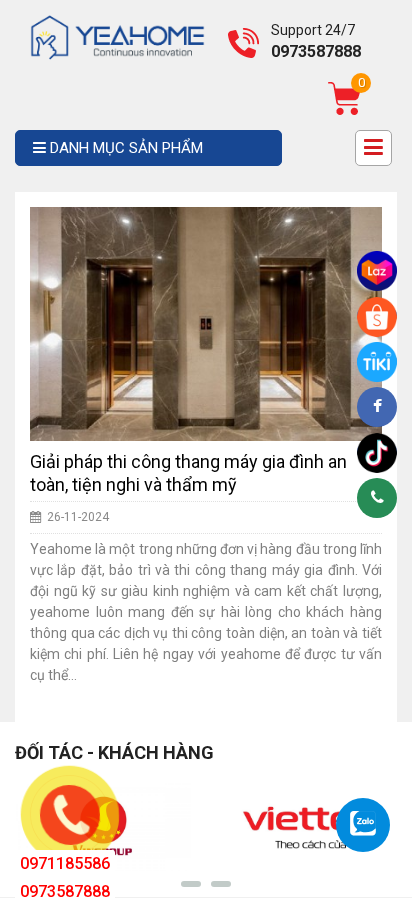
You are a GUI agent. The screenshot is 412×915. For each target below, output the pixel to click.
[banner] (117, 36)
